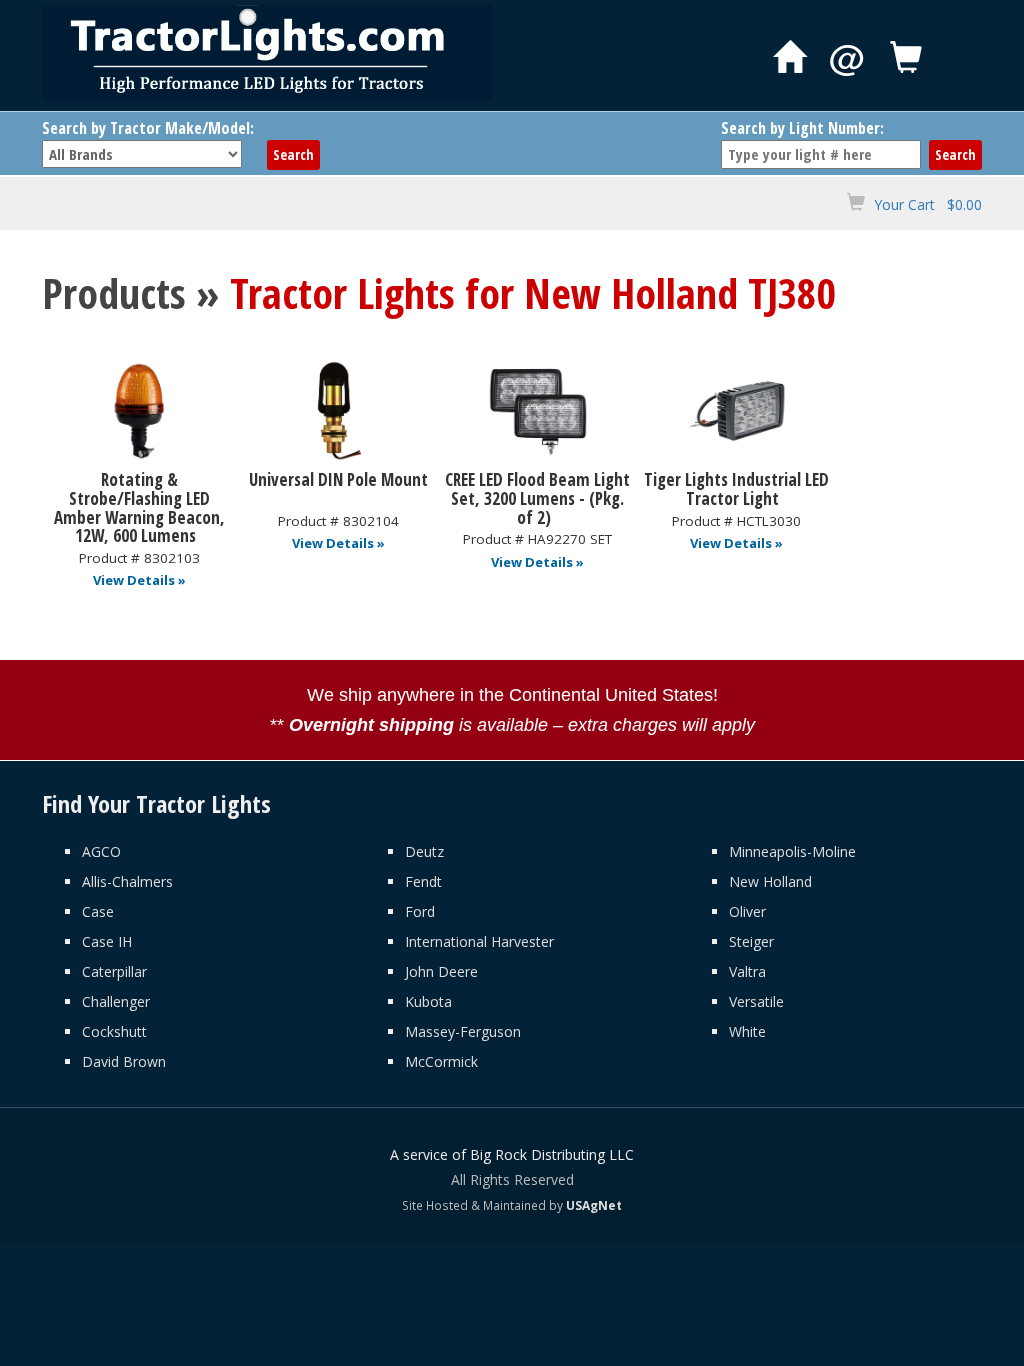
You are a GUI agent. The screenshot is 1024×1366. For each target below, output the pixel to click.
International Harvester (479, 941)
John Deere (441, 971)
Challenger (116, 1001)
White (747, 1031)
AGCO (101, 851)
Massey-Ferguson (463, 1031)
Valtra (747, 971)
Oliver (747, 911)
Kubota (428, 1001)
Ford (420, 911)
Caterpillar (114, 971)
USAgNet (594, 1205)
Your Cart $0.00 (928, 204)
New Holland (770, 881)
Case (98, 911)
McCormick (441, 1061)
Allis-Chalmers (127, 881)
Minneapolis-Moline (792, 851)
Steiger (751, 941)
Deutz (424, 851)
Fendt (423, 881)
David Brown (124, 1061)
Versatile (756, 1001)
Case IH (107, 941)
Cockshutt (114, 1031)
